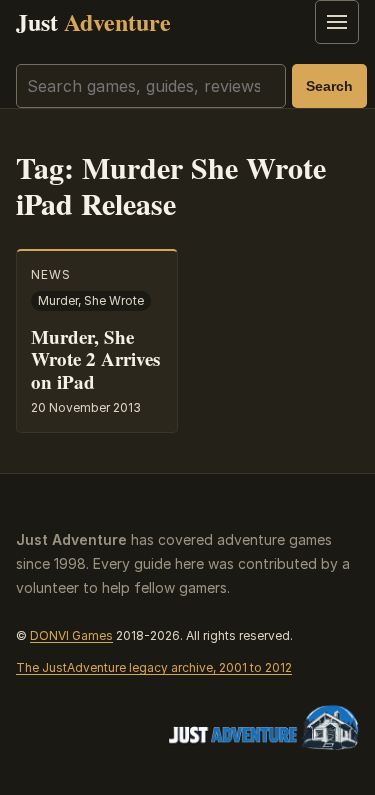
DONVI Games (71, 635)
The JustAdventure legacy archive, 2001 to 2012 (154, 667)
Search (329, 86)
